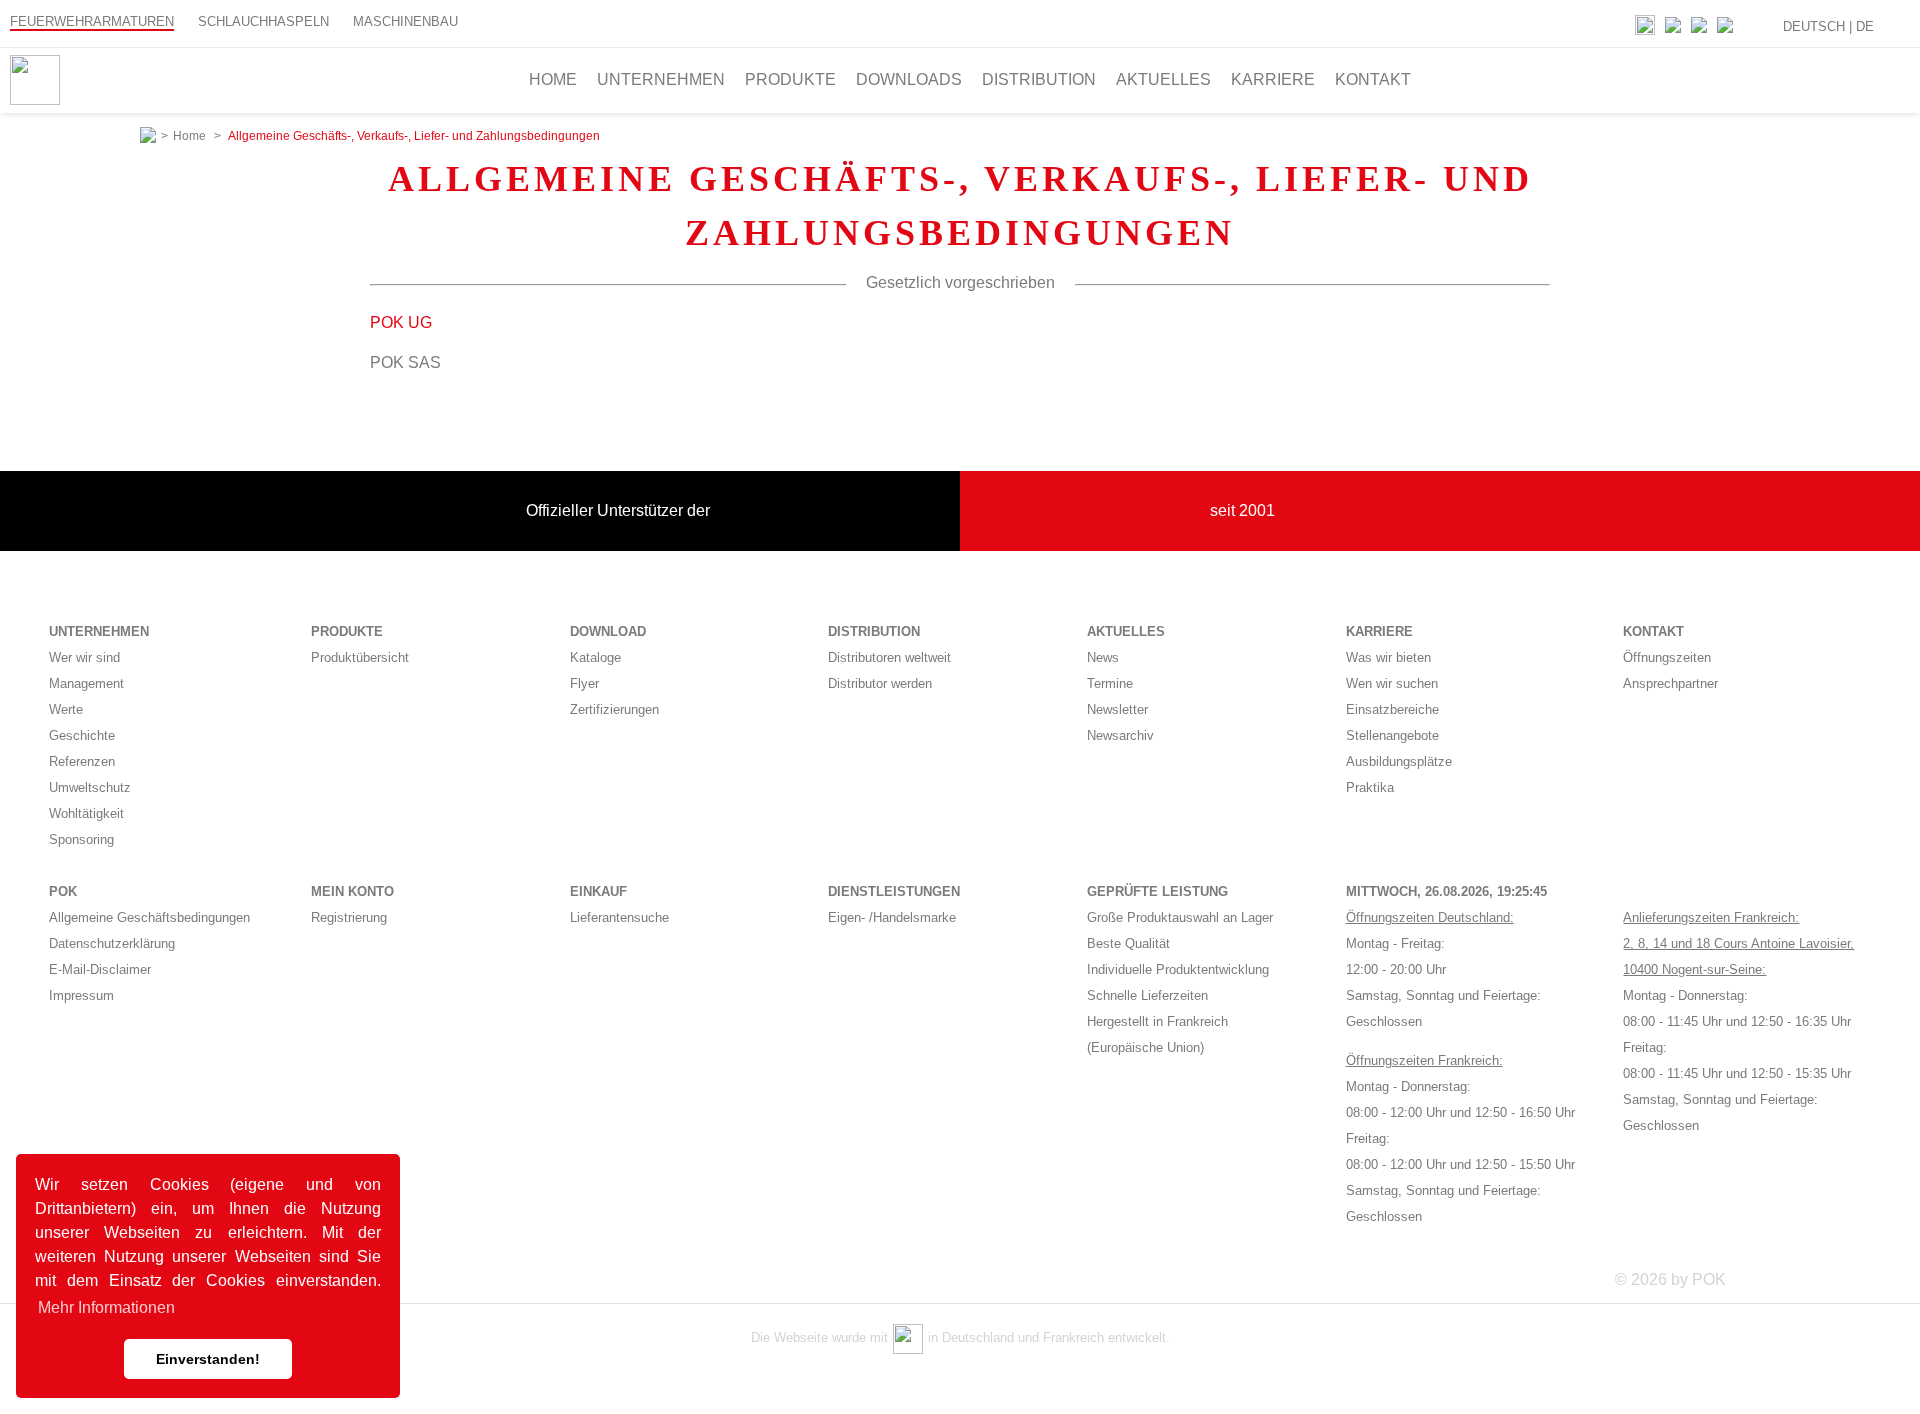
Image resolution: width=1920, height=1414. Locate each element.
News (1103, 657)
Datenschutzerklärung (112, 943)
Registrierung (349, 917)
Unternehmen (661, 79)
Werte (66, 709)
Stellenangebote (1392, 735)
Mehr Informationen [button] (106, 1307)
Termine (1110, 683)
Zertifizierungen (614, 709)
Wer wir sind (84, 657)
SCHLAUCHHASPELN (263, 21)
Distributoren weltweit (889, 657)
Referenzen (82, 761)
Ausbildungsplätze (1399, 761)
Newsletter (1117, 709)
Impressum (81, 995)
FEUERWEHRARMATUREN (92, 21)
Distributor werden (880, 683)
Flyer (584, 683)
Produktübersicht (360, 657)
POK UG (401, 322)
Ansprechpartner (1670, 683)
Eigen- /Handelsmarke (892, 917)
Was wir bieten (1388, 657)
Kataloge (595, 657)
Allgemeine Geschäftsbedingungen (149, 917)
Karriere (1273, 79)
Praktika (1370, 787)
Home (553, 79)
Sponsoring (81, 839)
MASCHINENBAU (405, 21)
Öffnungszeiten (1667, 657)
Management (86, 683)
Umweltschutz (90, 787)
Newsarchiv (1120, 735)
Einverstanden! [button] (208, 1359)
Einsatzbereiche (1392, 709)
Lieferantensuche (619, 917)
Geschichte (82, 735)
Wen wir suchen (1392, 683)
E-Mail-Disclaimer (100, 969)
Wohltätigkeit (86, 813)
